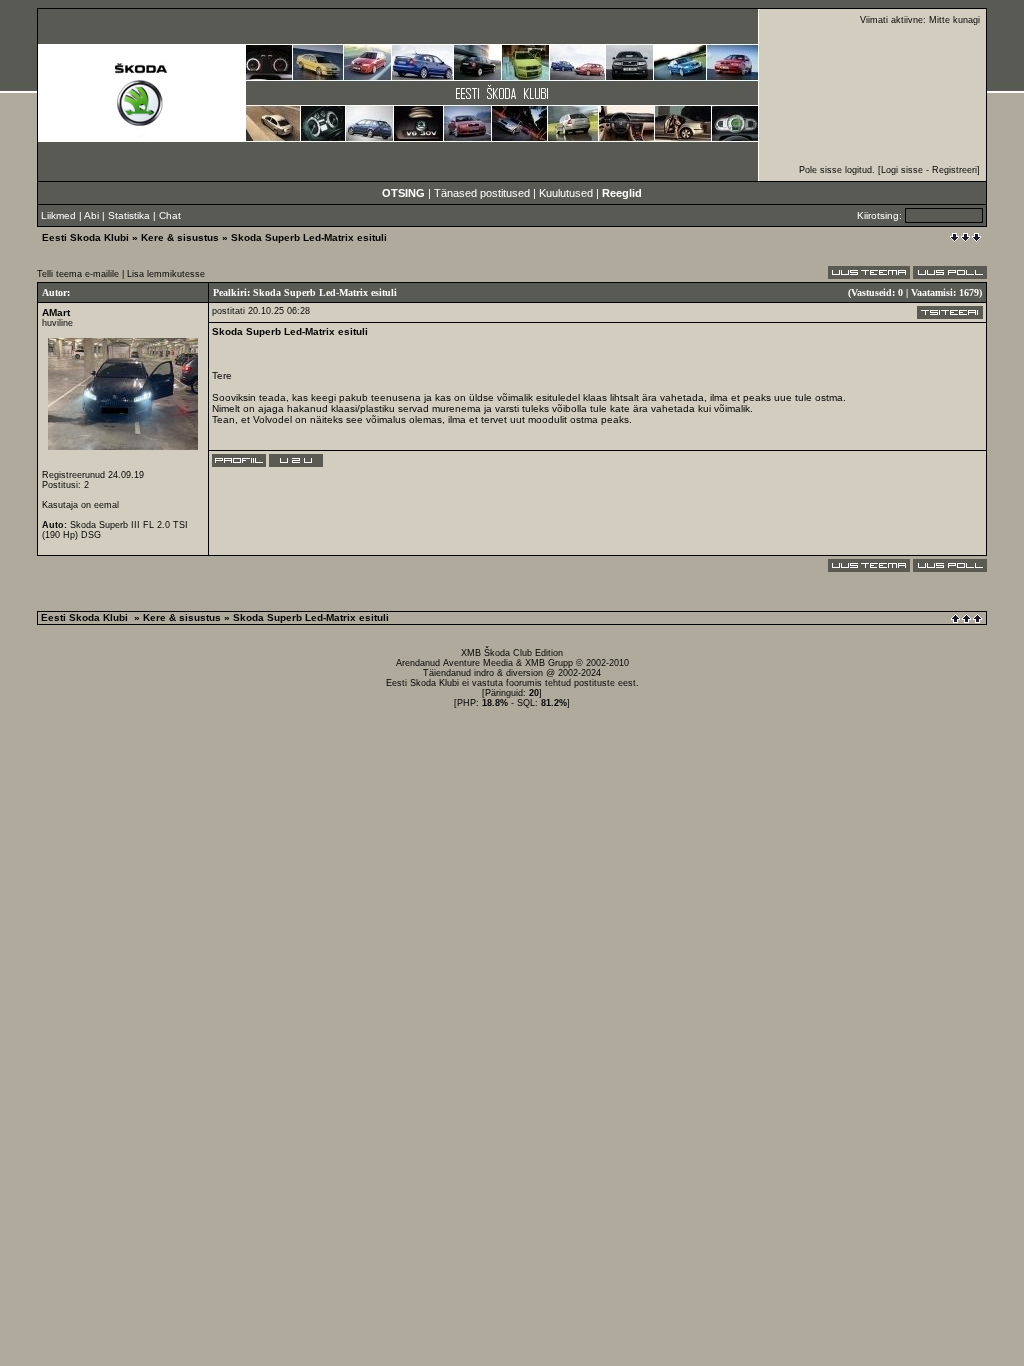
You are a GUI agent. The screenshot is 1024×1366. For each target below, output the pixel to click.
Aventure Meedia (478, 663)
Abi (91, 215)
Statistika (129, 215)
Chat (170, 215)
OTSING (403, 193)
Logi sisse (902, 170)
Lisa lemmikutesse (166, 274)
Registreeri (954, 170)
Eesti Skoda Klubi (85, 237)
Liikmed (58, 215)
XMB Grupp (549, 663)
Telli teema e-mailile (78, 274)
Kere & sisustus (180, 237)
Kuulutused (566, 193)
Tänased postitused (482, 193)
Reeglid (622, 193)
